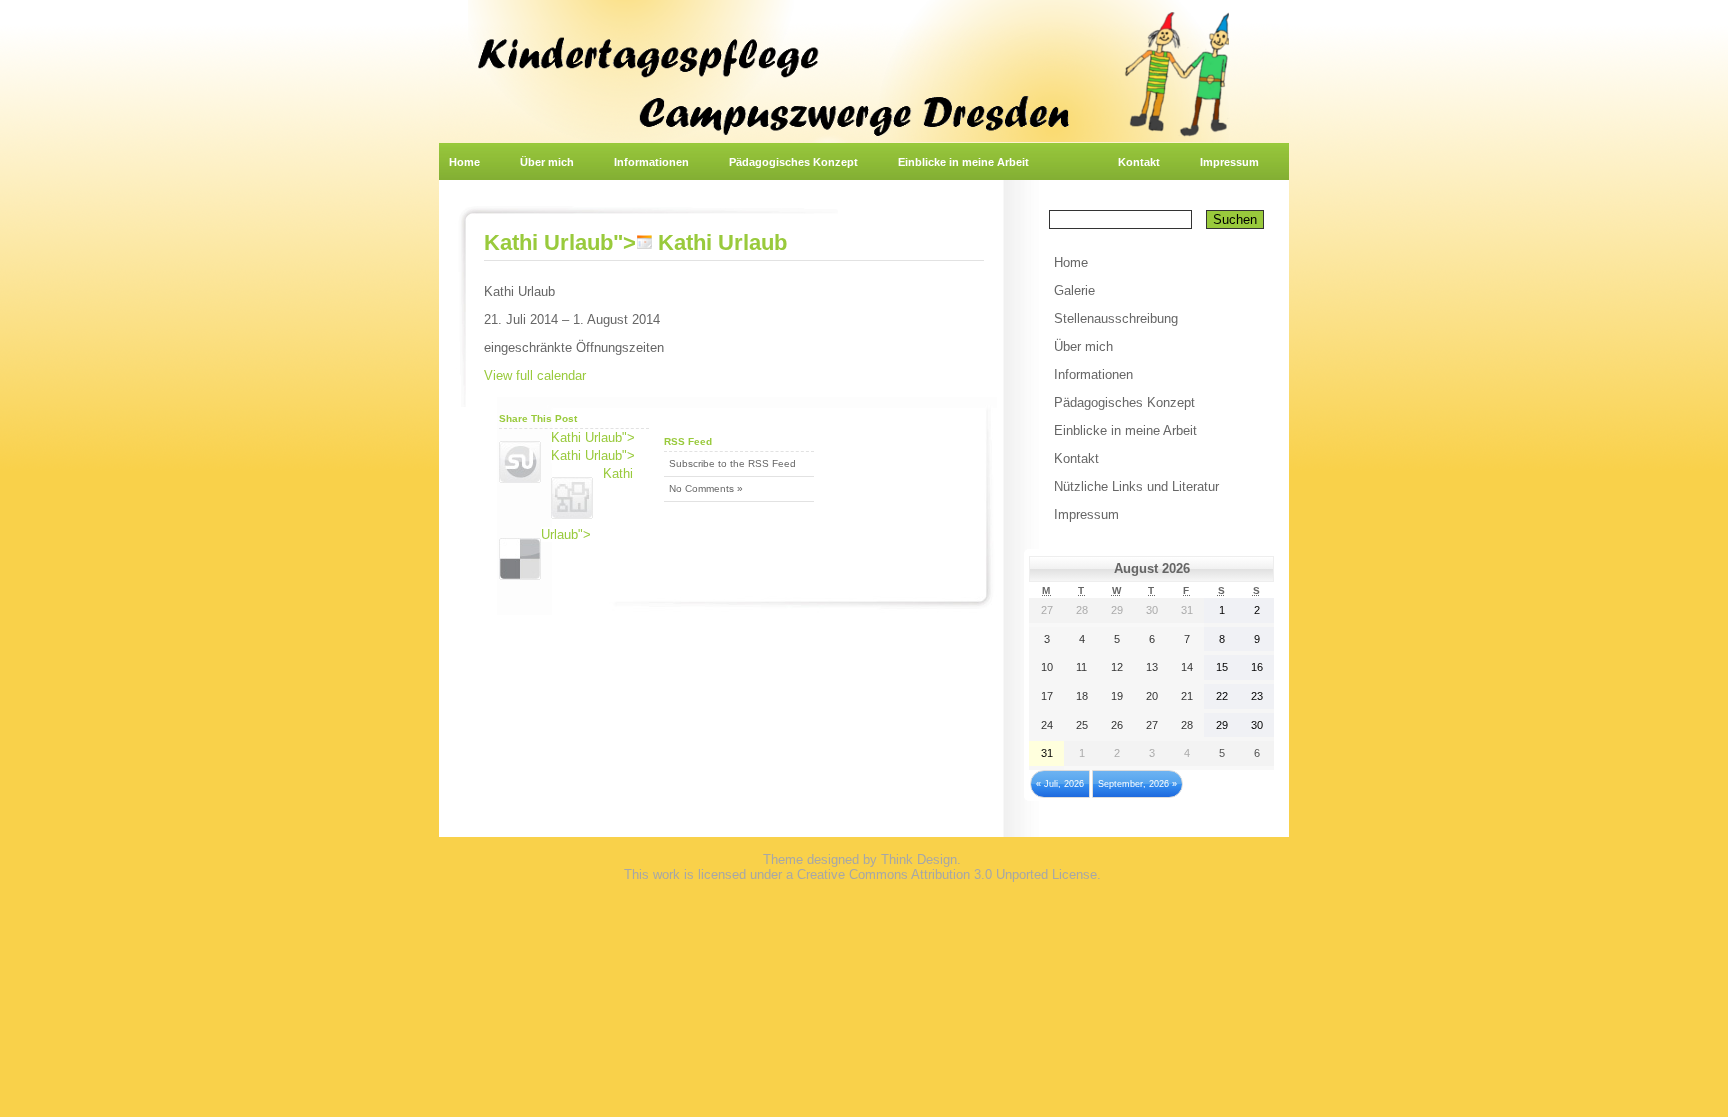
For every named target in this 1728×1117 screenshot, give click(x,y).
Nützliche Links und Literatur (1136, 486)
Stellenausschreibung (1116, 318)
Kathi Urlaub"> (593, 437)
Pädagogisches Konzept (793, 162)
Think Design (919, 859)
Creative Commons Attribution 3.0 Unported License (947, 874)
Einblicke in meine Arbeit (963, 162)
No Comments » (706, 488)
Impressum (1229, 162)
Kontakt (1139, 162)
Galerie (1074, 290)
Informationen (651, 162)
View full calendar (535, 375)
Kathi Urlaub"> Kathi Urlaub (635, 242)
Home (464, 162)
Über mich (547, 162)
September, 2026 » (1137, 784)
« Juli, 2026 (1060, 784)
